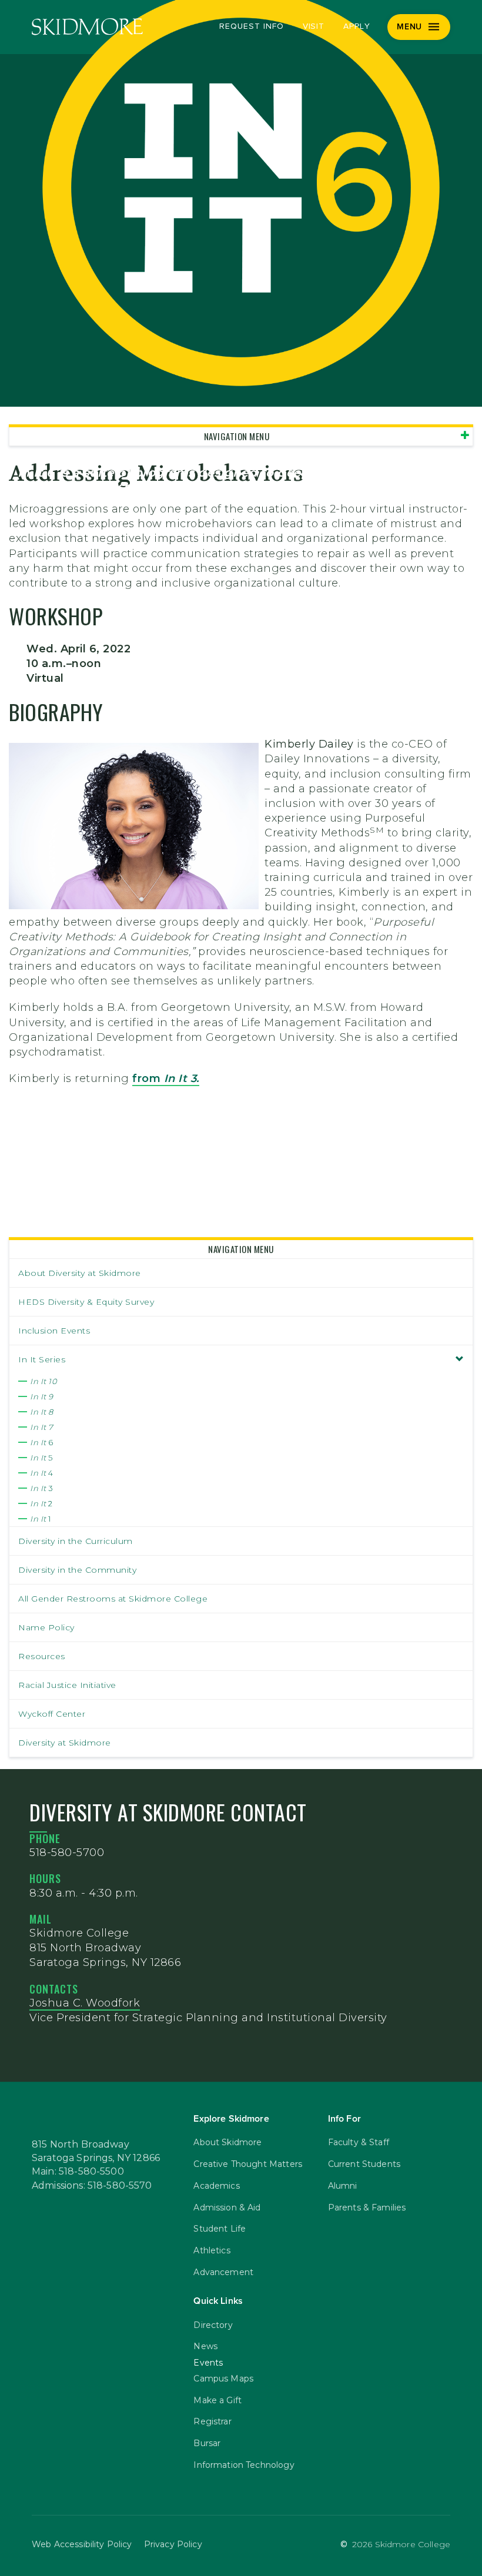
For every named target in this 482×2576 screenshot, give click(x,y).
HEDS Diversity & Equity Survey (86, 1302)
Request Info (251, 26)
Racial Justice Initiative (67, 1685)
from (166, 1078)
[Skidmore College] (87, 27)
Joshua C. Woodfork (85, 2003)
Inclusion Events (54, 1331)
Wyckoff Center (52, 1714)
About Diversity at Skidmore (80, 1273)
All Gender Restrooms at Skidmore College (113, 1599)
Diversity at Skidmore (65, 1743)
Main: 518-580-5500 (78, 2172)
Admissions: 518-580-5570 (92, 2186)
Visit (314, 26)
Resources (42, 1656)
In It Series (42, 1359)
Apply (357, 26)
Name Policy (46, 1627)
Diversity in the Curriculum (76, 1541)
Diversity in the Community (77, 1570)
